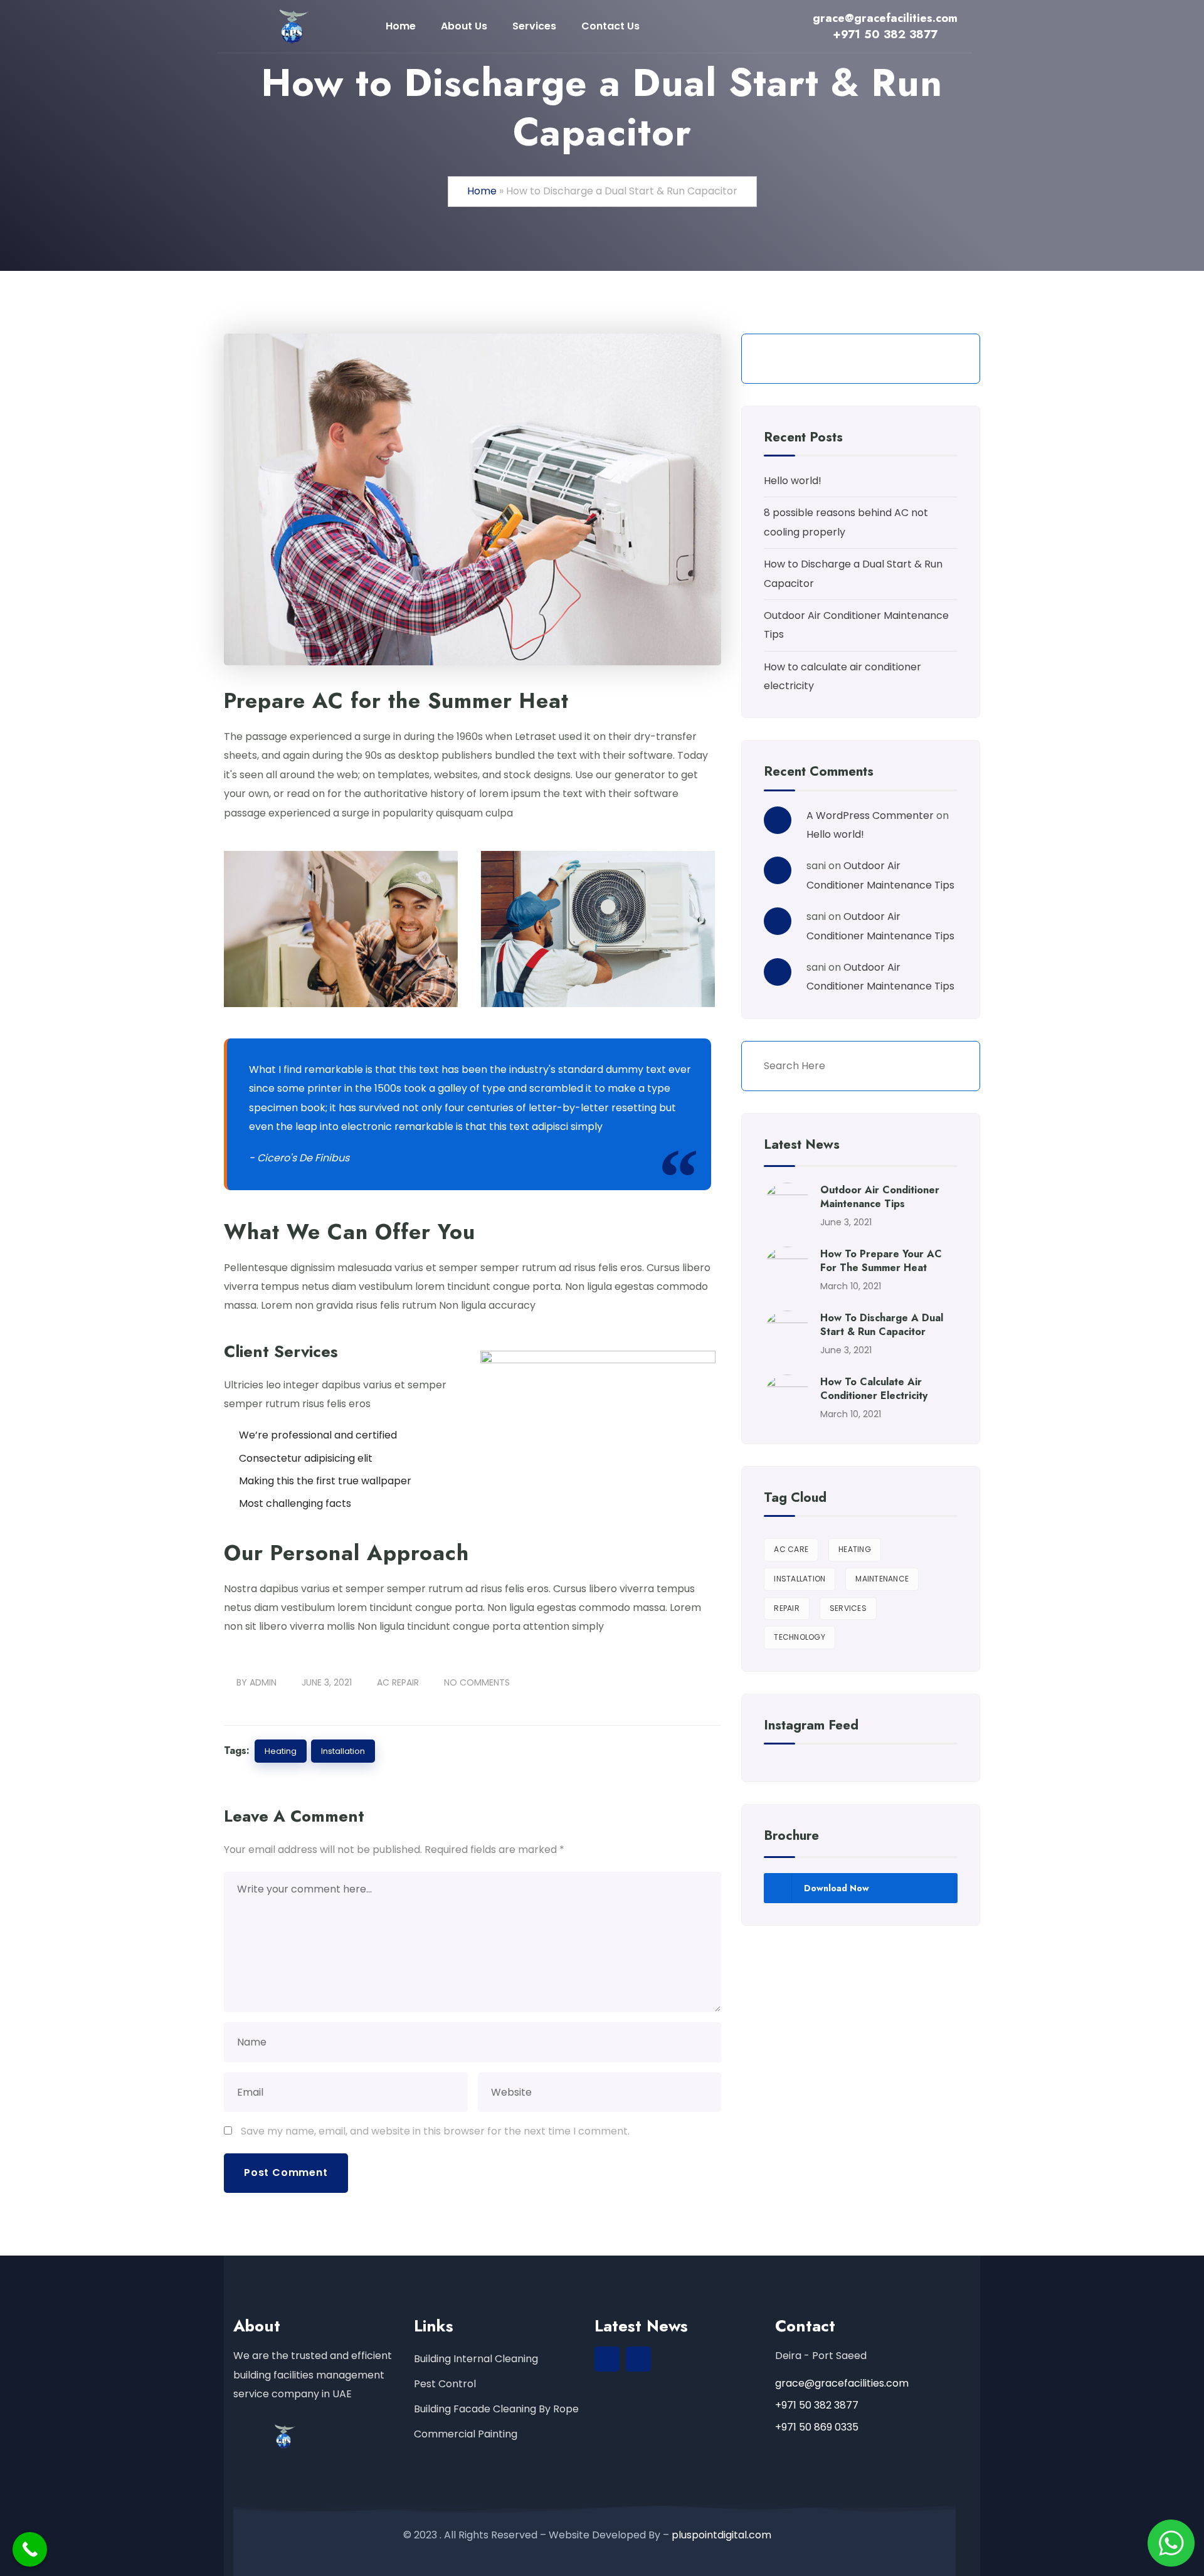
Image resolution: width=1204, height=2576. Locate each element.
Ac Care (791, 1549)
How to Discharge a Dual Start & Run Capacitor (882, 1325)
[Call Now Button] (30, 2549)
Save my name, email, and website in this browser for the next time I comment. (435, 2131)
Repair (787, 1608)
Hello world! (793, 481)
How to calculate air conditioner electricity (874, 1389)
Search (949, 359)
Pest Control (445, 2384)
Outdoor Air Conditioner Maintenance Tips (880, 1197)
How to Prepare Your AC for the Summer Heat (881, 1261)
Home (482, 191)
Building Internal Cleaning (476, 2359)
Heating (281, 1751)
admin (263, 1682)
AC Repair (398, 1682)
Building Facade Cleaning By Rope (496, 2409)
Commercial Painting (466, 2434)
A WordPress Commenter (870, 816)
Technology (800, 1637)
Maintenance (882, 1579)
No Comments (477, 1682)
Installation (343, 1751)
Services (848, 1608)
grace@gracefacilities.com (842, 2383)
